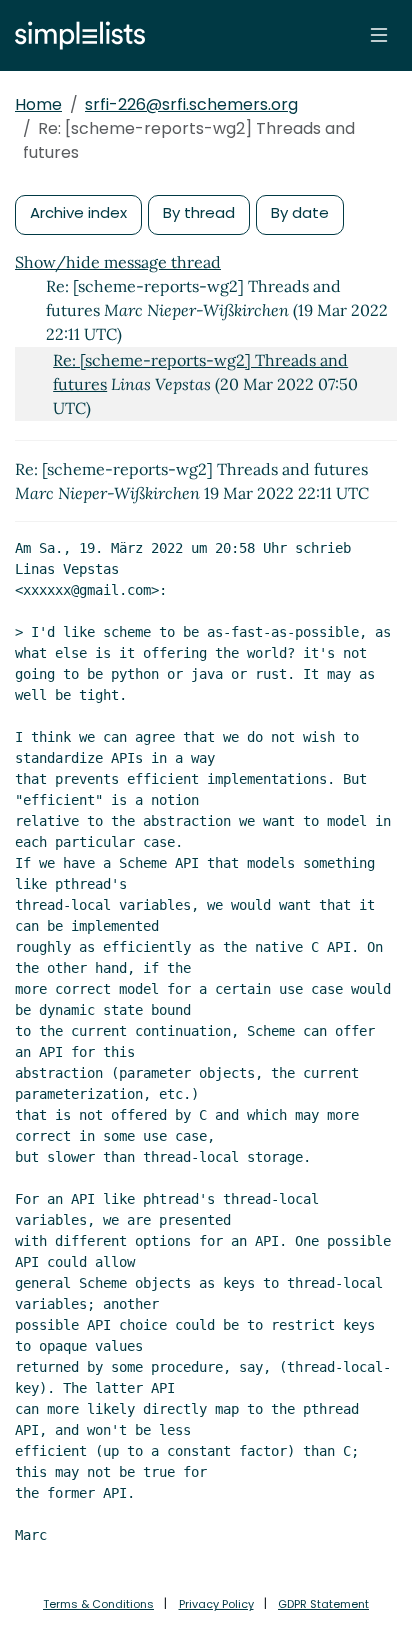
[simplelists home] (75, 35)
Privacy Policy (216, 1604)
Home (38, 104)
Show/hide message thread (118, 262)
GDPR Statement (323, 1604)
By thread (199, 212)
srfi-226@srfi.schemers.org (191, 104)
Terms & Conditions (98, 1604)
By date (300, 212)
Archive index (78, 212)
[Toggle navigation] (379, 35)
